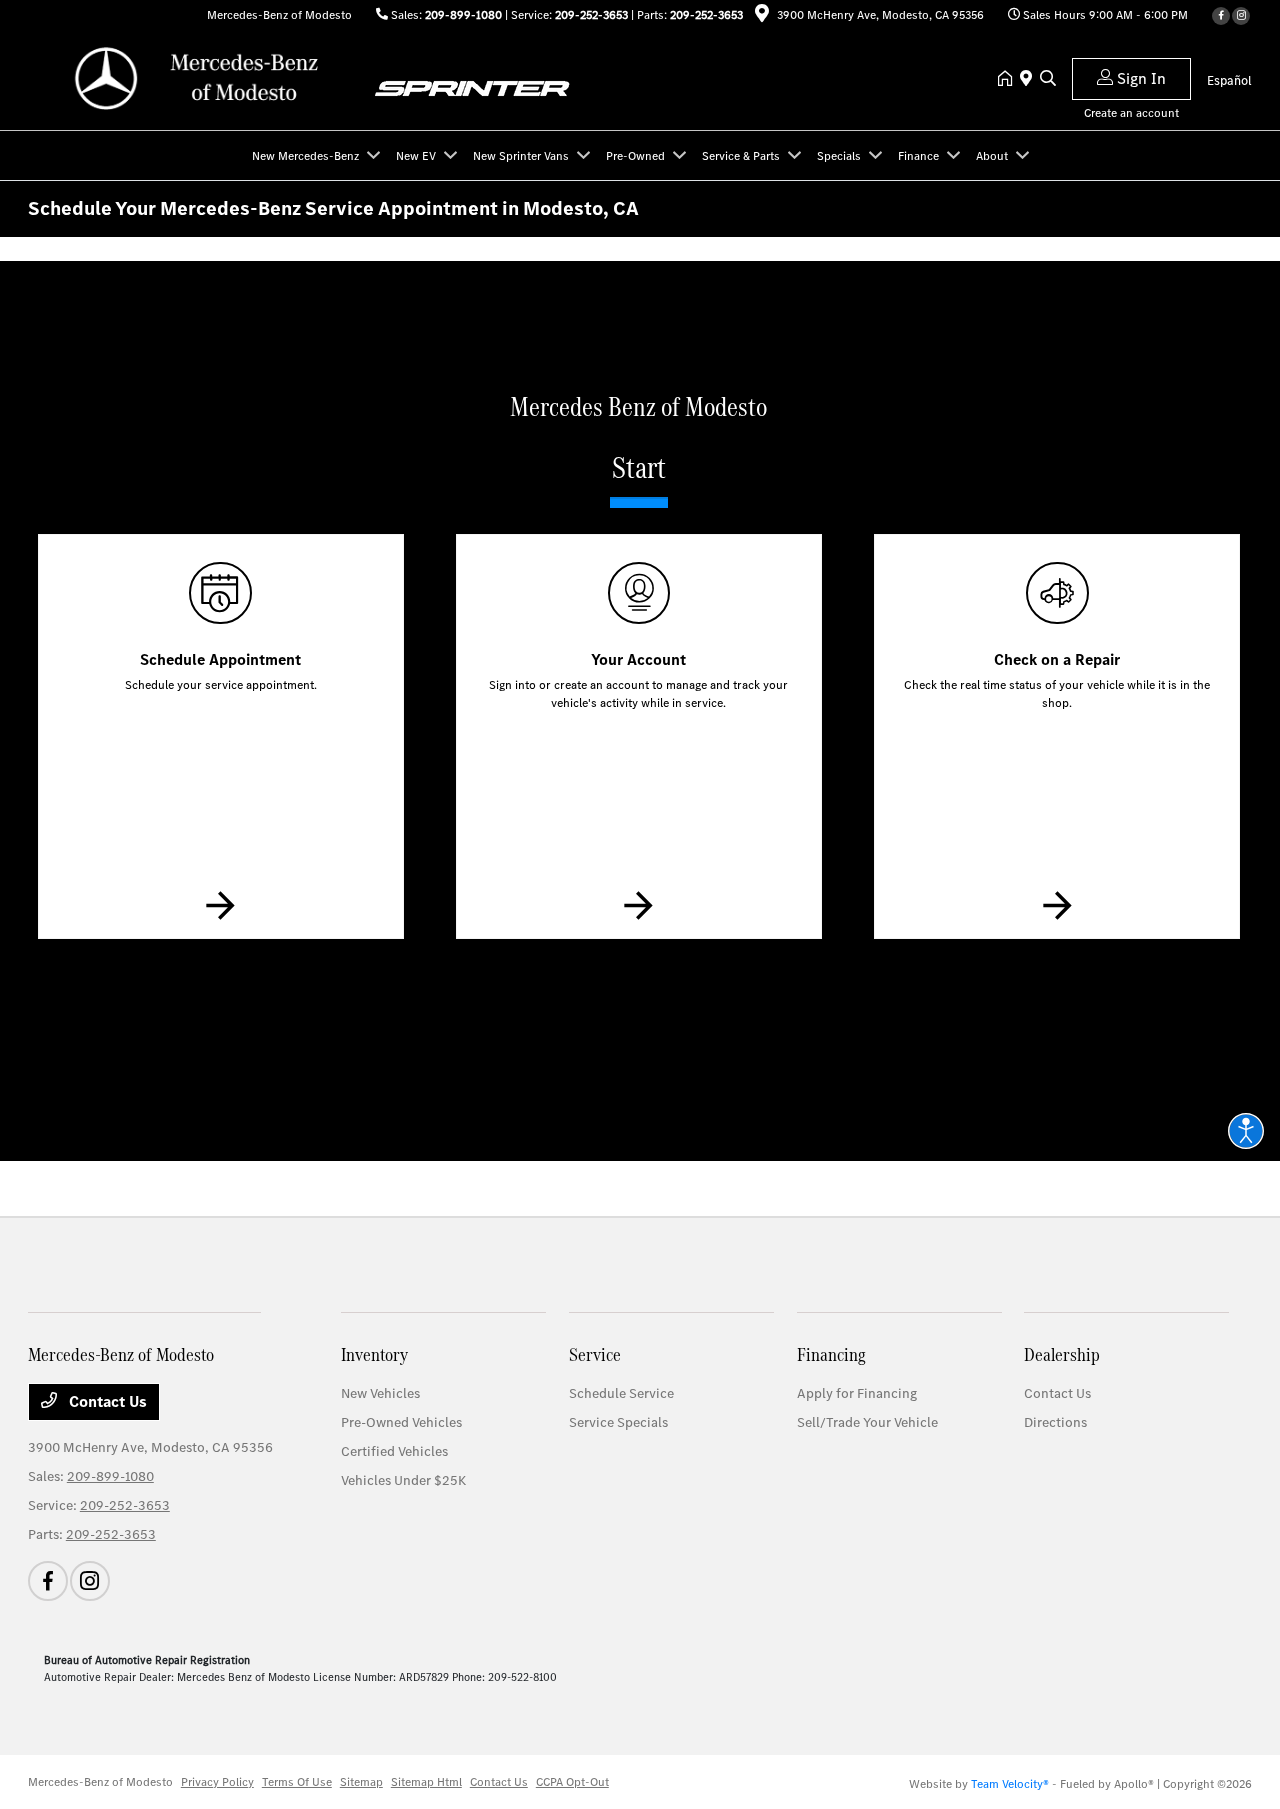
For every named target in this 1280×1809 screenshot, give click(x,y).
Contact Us (106, 1401)
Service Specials (618, 1422)
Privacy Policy (217, 1782)
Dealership (1062, 1354)
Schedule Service (621, 1393)
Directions (1055, 1422)
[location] (762, 17)
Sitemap (361, 1782)
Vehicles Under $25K (403, 1480)
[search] (1048, 80)
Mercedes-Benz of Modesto (100, 1782)
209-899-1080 (463, 15)
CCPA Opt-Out (572, 1782)
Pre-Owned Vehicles (401, 1422)
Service (595, 1354)
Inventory (374, 1354)
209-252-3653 (591, 15)
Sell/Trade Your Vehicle (867, 1422)
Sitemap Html (426, 1782)
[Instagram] (1241, 16)
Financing (831, 1354)
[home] (1009, 80)
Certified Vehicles (394, 1451)
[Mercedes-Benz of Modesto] (200, 78)
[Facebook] (1221, 16)
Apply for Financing (857, 1393)
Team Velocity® (1010, 1784)
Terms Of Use (297, 1782)
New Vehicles (380, 1393)
